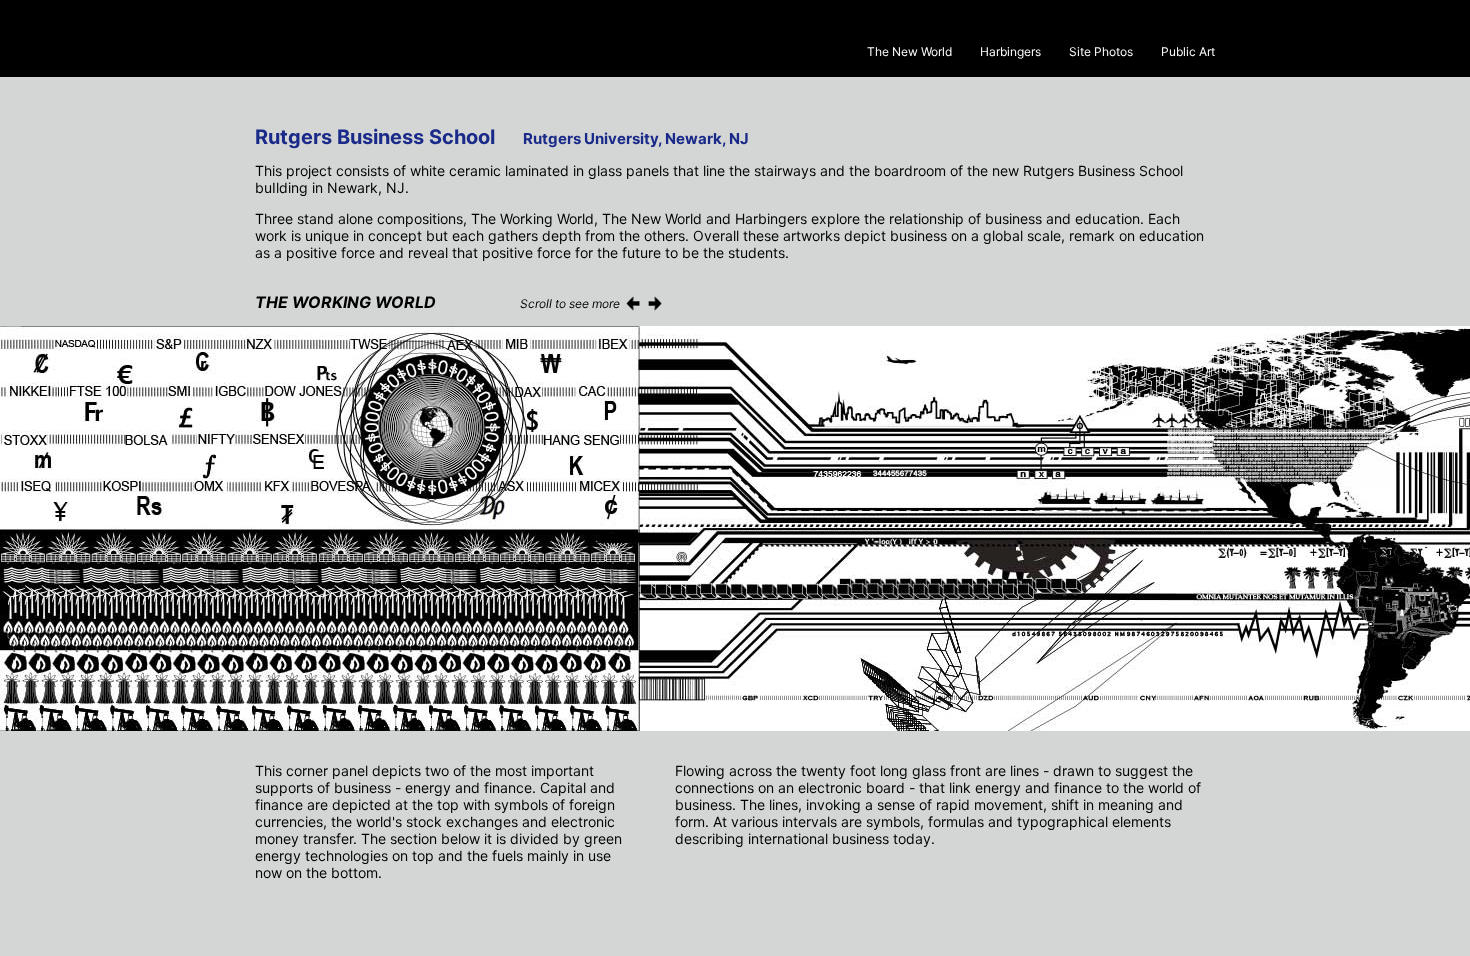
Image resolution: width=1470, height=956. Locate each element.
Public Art (1188, 52)
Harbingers (1010, 52)
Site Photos (1101, 52)
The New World (909, 52)
